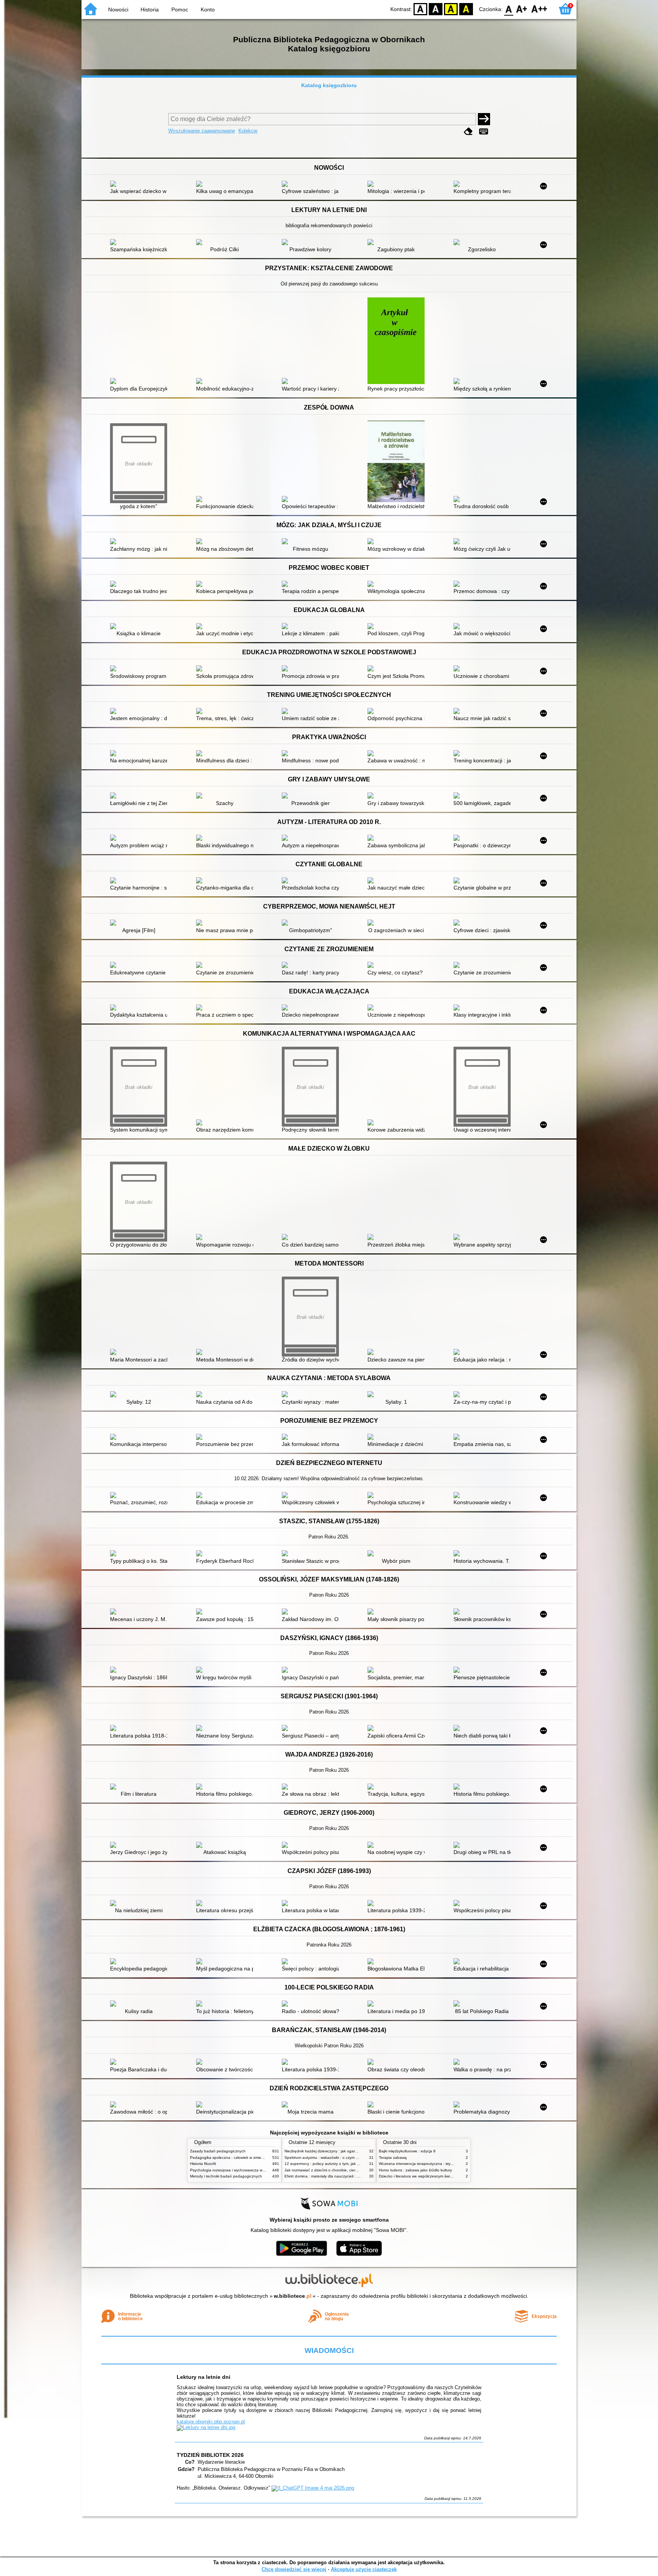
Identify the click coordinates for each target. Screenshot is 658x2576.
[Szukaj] (484, 119)
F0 (509, 9)
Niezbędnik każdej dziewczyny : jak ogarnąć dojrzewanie (334, 2151)
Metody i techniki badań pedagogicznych (226, 2176)
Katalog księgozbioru (329, 85)
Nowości (118, 10)
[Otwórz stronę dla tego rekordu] (141, 185)
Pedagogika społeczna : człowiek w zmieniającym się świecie (243, 2158)
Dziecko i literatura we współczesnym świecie (418, 2176)
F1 (522, 9)
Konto (208, 10)
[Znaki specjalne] (484, 132)
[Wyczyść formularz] (468, 132)
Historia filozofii (203, 2164)
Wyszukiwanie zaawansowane (202, 131)
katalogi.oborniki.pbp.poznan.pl (211, 2422)
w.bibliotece (293, 2296)
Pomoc (180, 10)
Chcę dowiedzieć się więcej (294, 2569)
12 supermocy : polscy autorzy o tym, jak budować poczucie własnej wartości (352, 2164)
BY (466, 9)
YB (451, 9)
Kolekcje (248, 131)
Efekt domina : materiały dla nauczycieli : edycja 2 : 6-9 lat (335, 2176)
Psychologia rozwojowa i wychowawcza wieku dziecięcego (241, 2170)
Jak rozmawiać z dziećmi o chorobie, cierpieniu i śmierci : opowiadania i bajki (351, 2170)
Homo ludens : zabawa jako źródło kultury (415, 2170)
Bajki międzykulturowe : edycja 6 (407, 2151)
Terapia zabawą (393, 2158)
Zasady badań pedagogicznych (218, 2151)
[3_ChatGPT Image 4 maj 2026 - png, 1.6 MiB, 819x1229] (313, 2488)
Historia (150, 10)
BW (436, 9)
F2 (539, 9)
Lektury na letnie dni (204, 2377)
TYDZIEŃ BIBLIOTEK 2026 (210, 2455)
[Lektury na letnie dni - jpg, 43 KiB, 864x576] (206, 2427)
